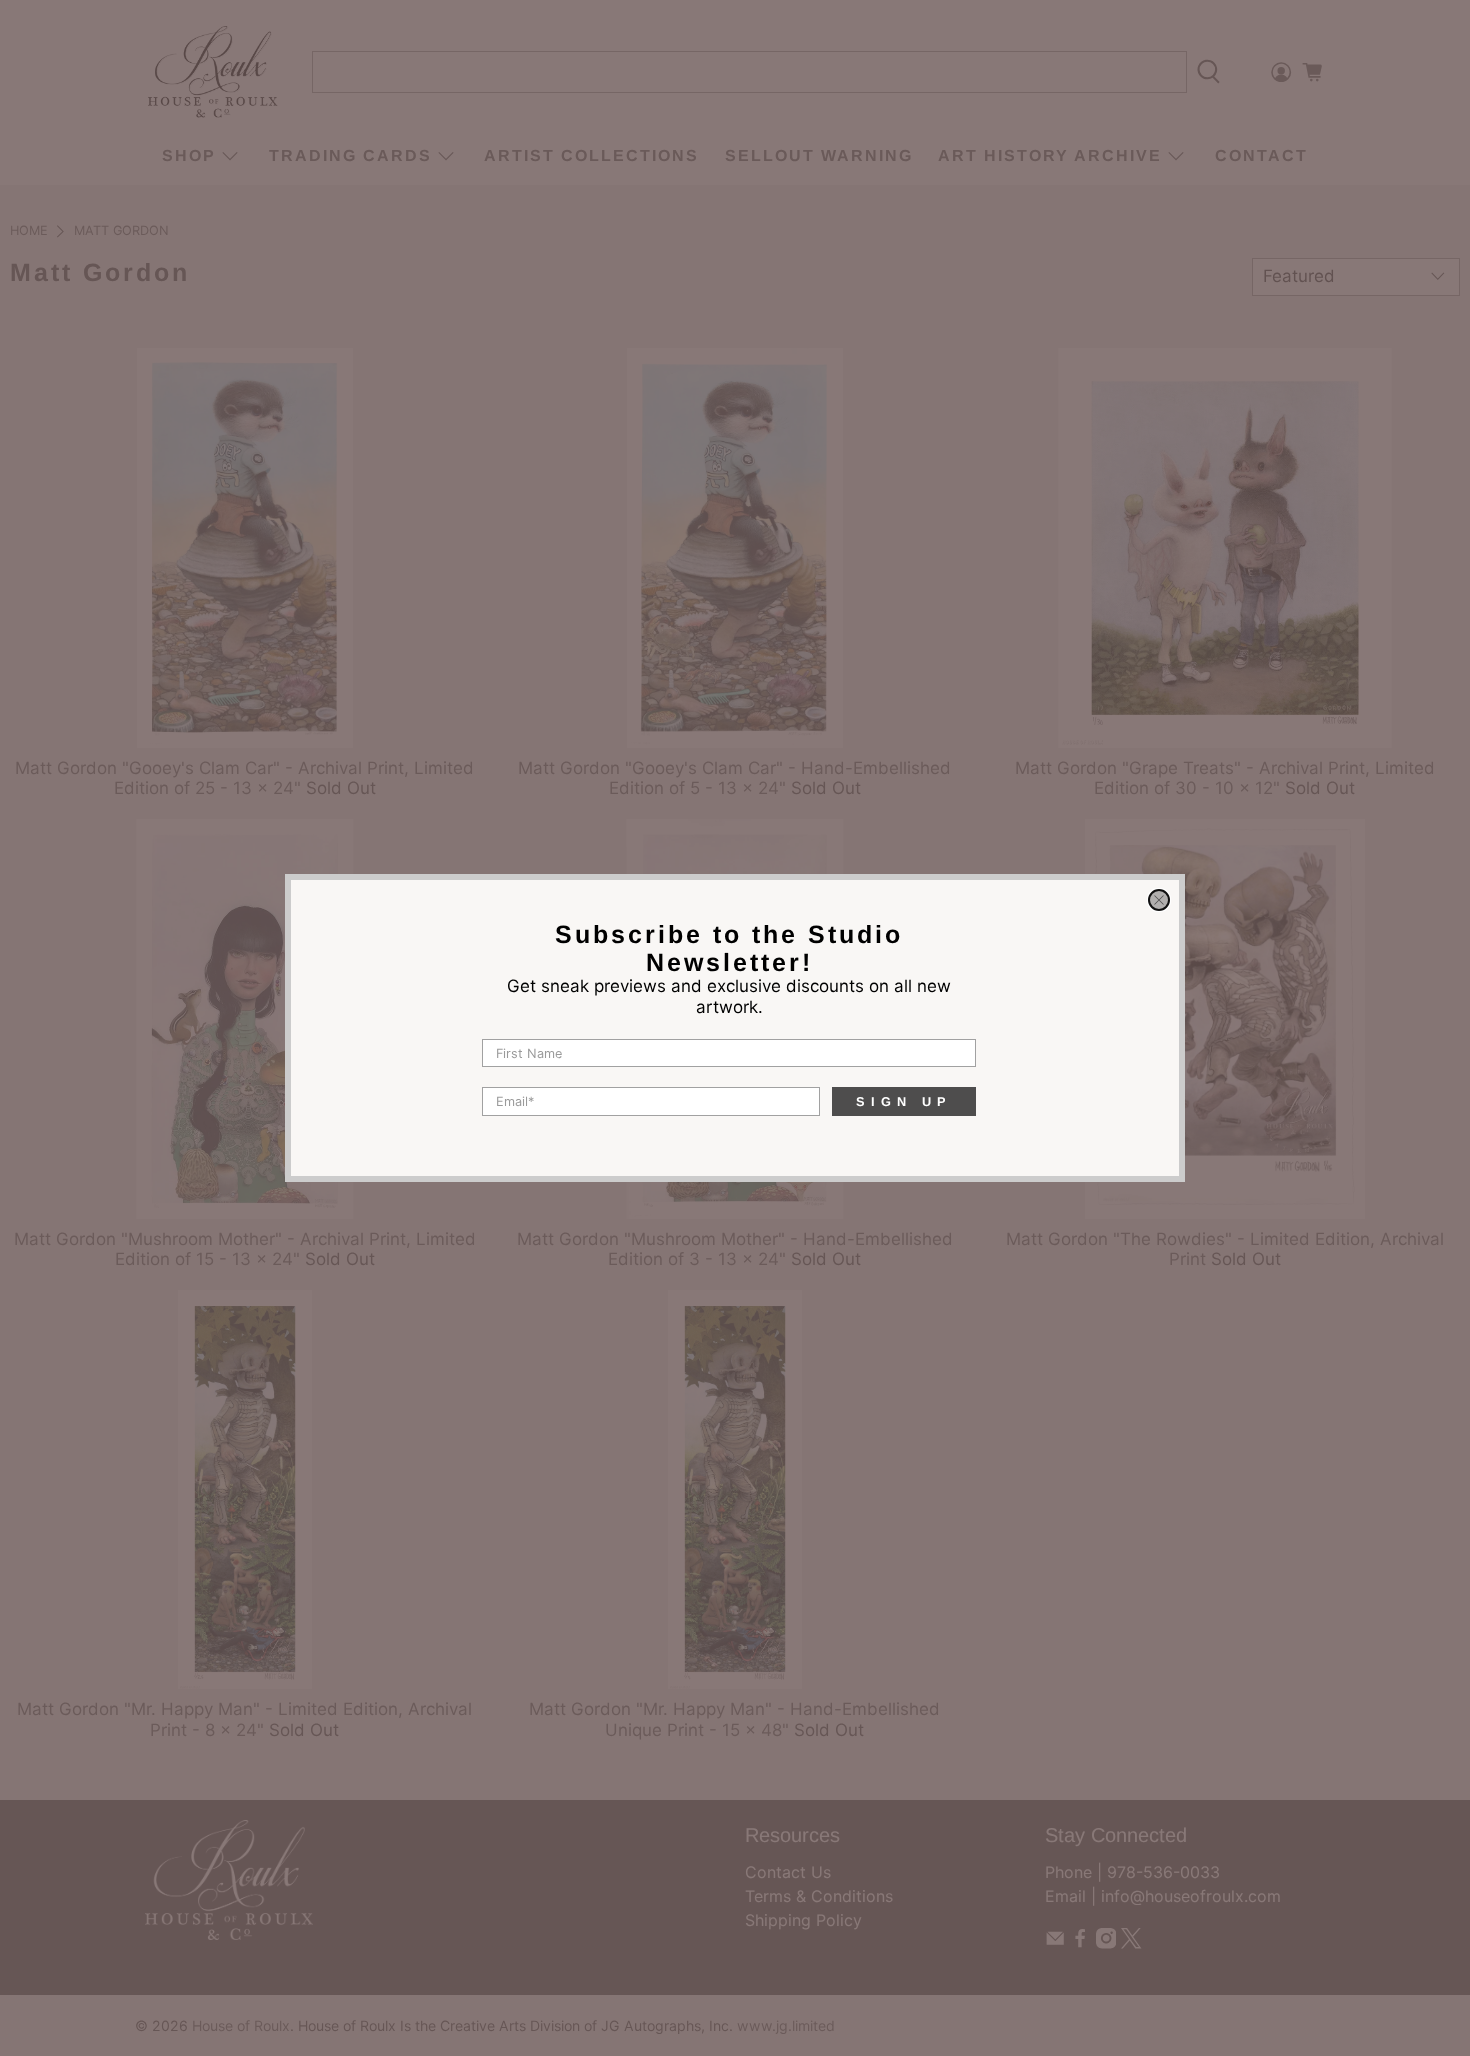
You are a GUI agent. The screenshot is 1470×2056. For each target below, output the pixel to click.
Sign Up (904, 1101)
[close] (1159, 900)
